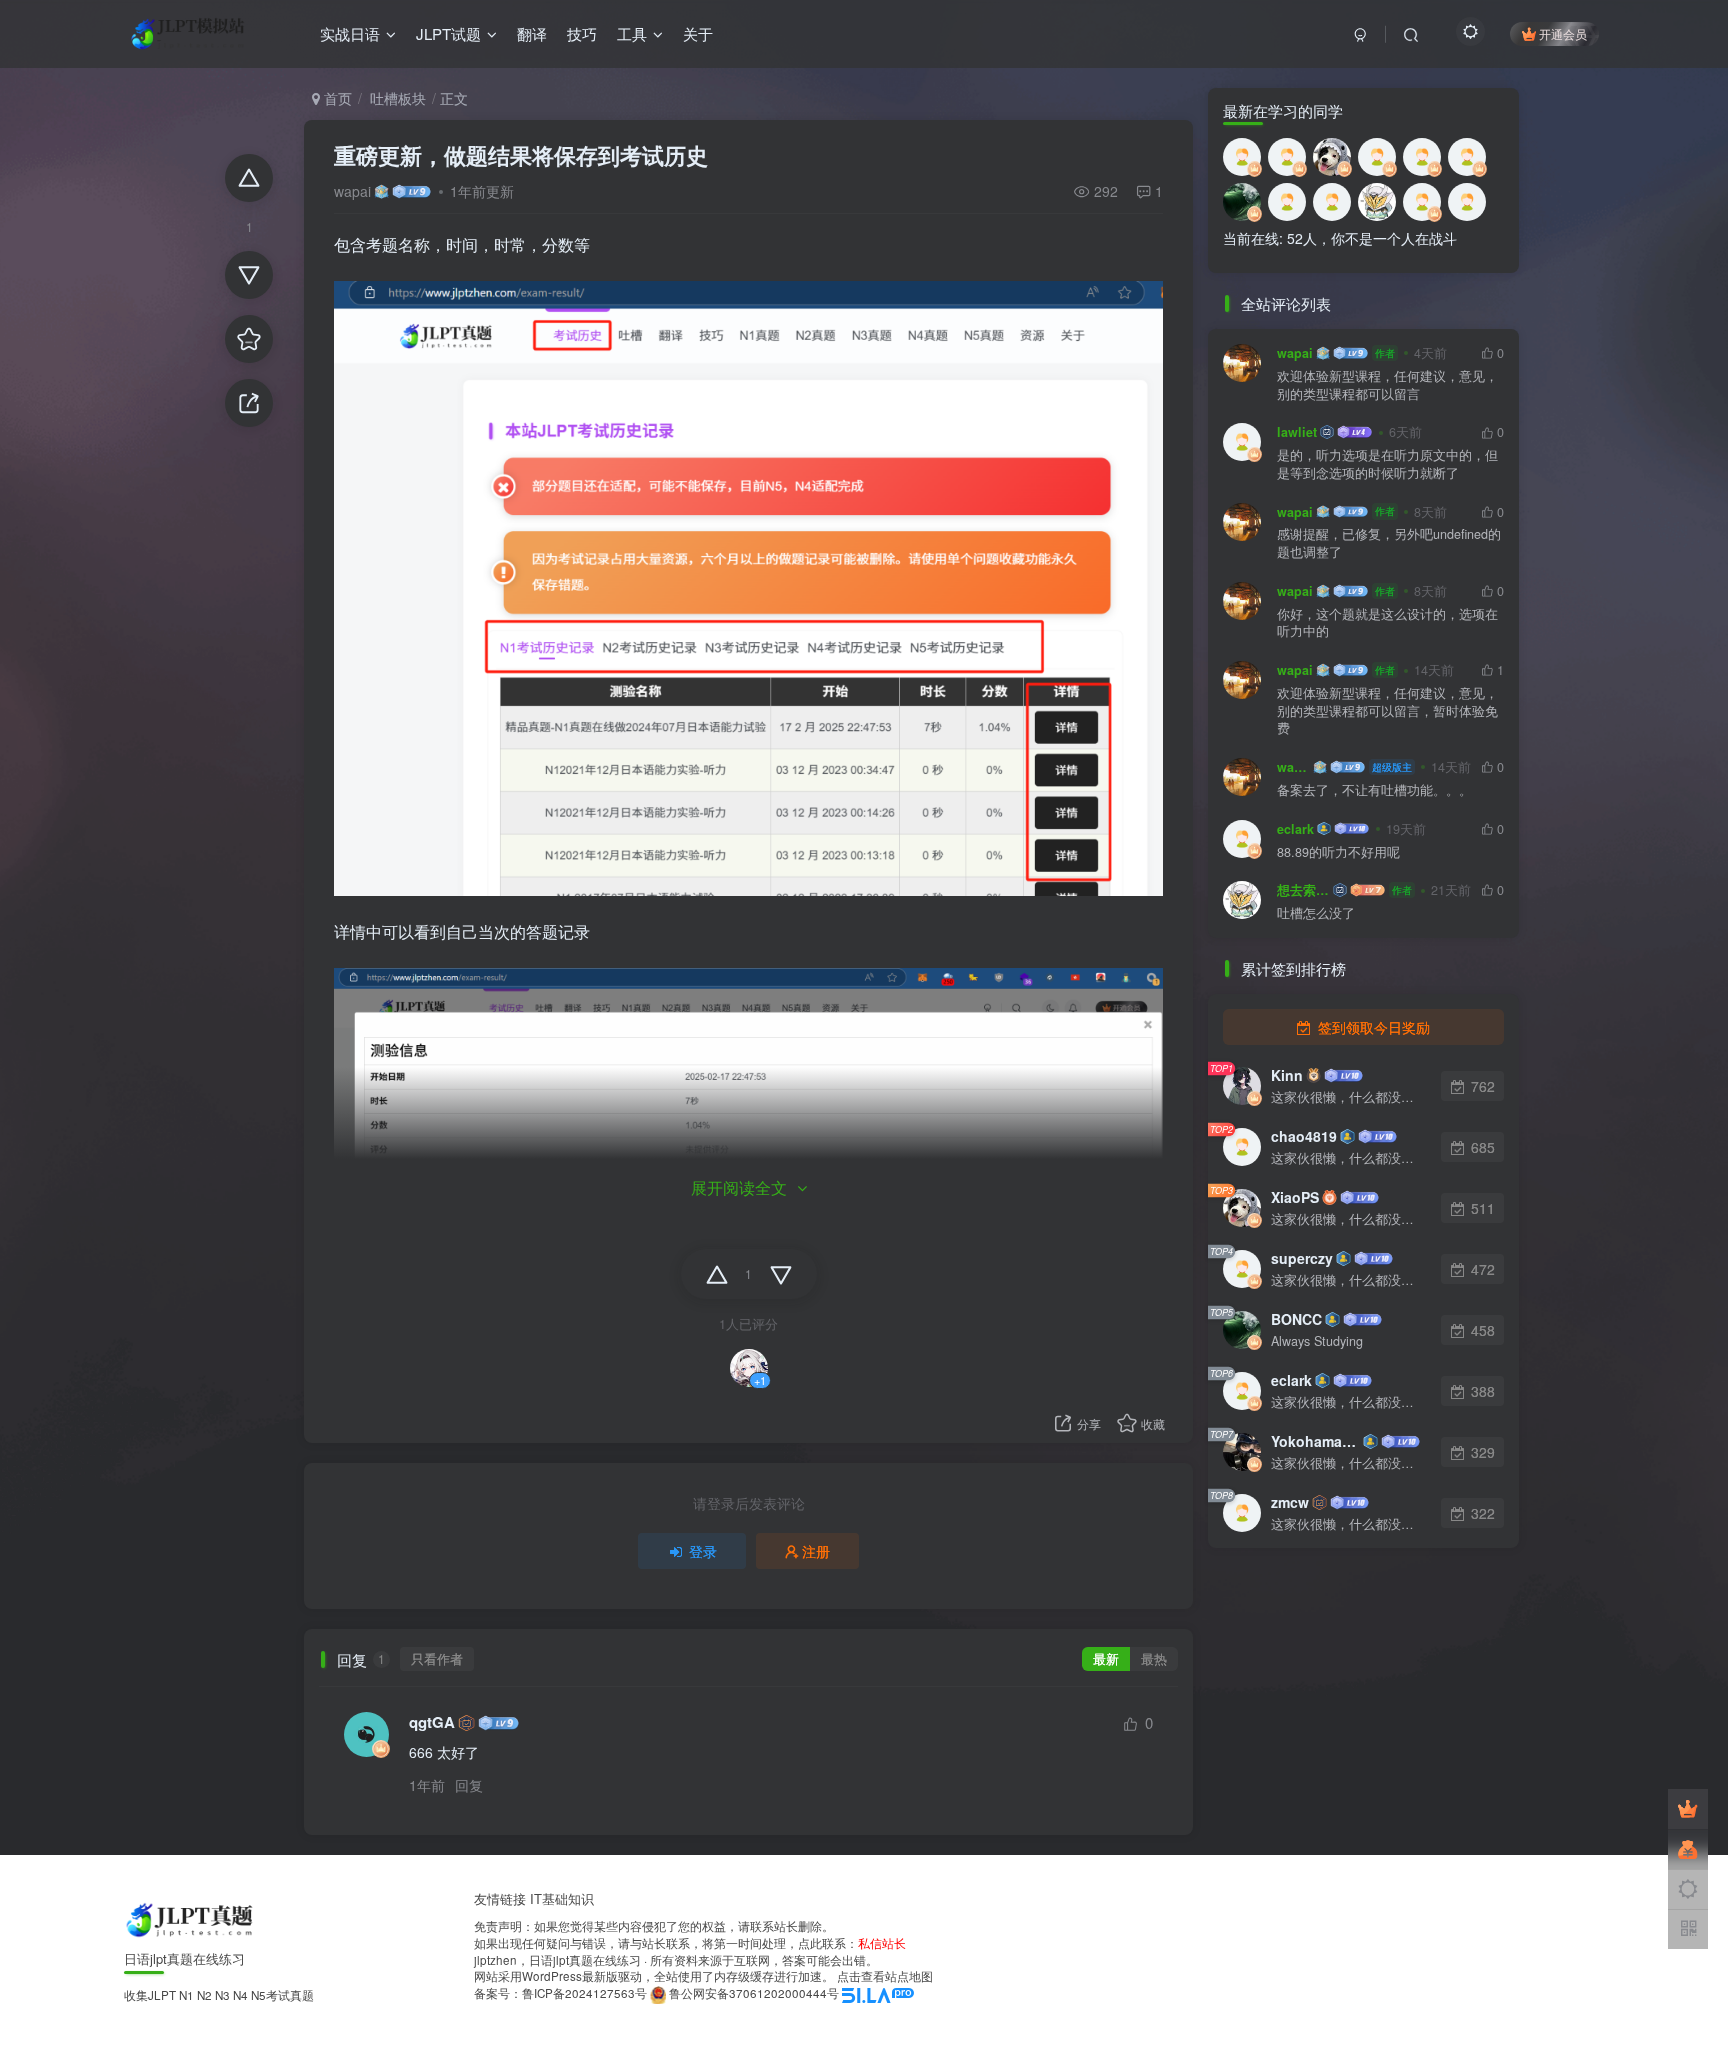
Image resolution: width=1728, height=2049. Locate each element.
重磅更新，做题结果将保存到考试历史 (521, 155)
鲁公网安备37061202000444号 (754, 1993)
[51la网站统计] (878, 1993)
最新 (1106, 1659)
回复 (469, 1785)
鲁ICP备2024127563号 (584, 1993)
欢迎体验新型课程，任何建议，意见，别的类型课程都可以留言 (1387, 385)
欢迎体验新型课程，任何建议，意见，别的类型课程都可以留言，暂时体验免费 (1387, 711)
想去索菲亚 (1303, 890)
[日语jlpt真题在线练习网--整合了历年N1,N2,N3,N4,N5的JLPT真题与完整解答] (191, 1918)
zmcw (1290, 1502)
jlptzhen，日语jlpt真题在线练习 (557, 1960)
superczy (1302, 1258)
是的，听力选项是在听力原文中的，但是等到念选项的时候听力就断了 (1387, 464)
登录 (703, 1551)
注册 (816, 1551)
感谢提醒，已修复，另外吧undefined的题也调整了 (1389, 543)
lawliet (1297, 432)
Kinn (1287, 1075)
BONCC (1296, 1319)
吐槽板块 (396, 98)
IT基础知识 (562, 1898)
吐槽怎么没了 (1316, 913)
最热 (1154, 1659)
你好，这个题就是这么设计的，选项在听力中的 (1387, 623)
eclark (1295, 829)
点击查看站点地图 (885, 1976)
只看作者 (437, 1659)
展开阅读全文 (739, 1187)
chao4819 (1304, 1136)
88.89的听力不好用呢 (1338, 852)
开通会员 (1563, 33)
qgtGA (432, 1722)
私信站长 (882, 1943)
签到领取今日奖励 (1372, 1027)
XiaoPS (1295, 1197)
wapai (352, 191)
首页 (336, 98)
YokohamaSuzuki (1315, 1441)
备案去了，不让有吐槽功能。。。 (1374, 790)
